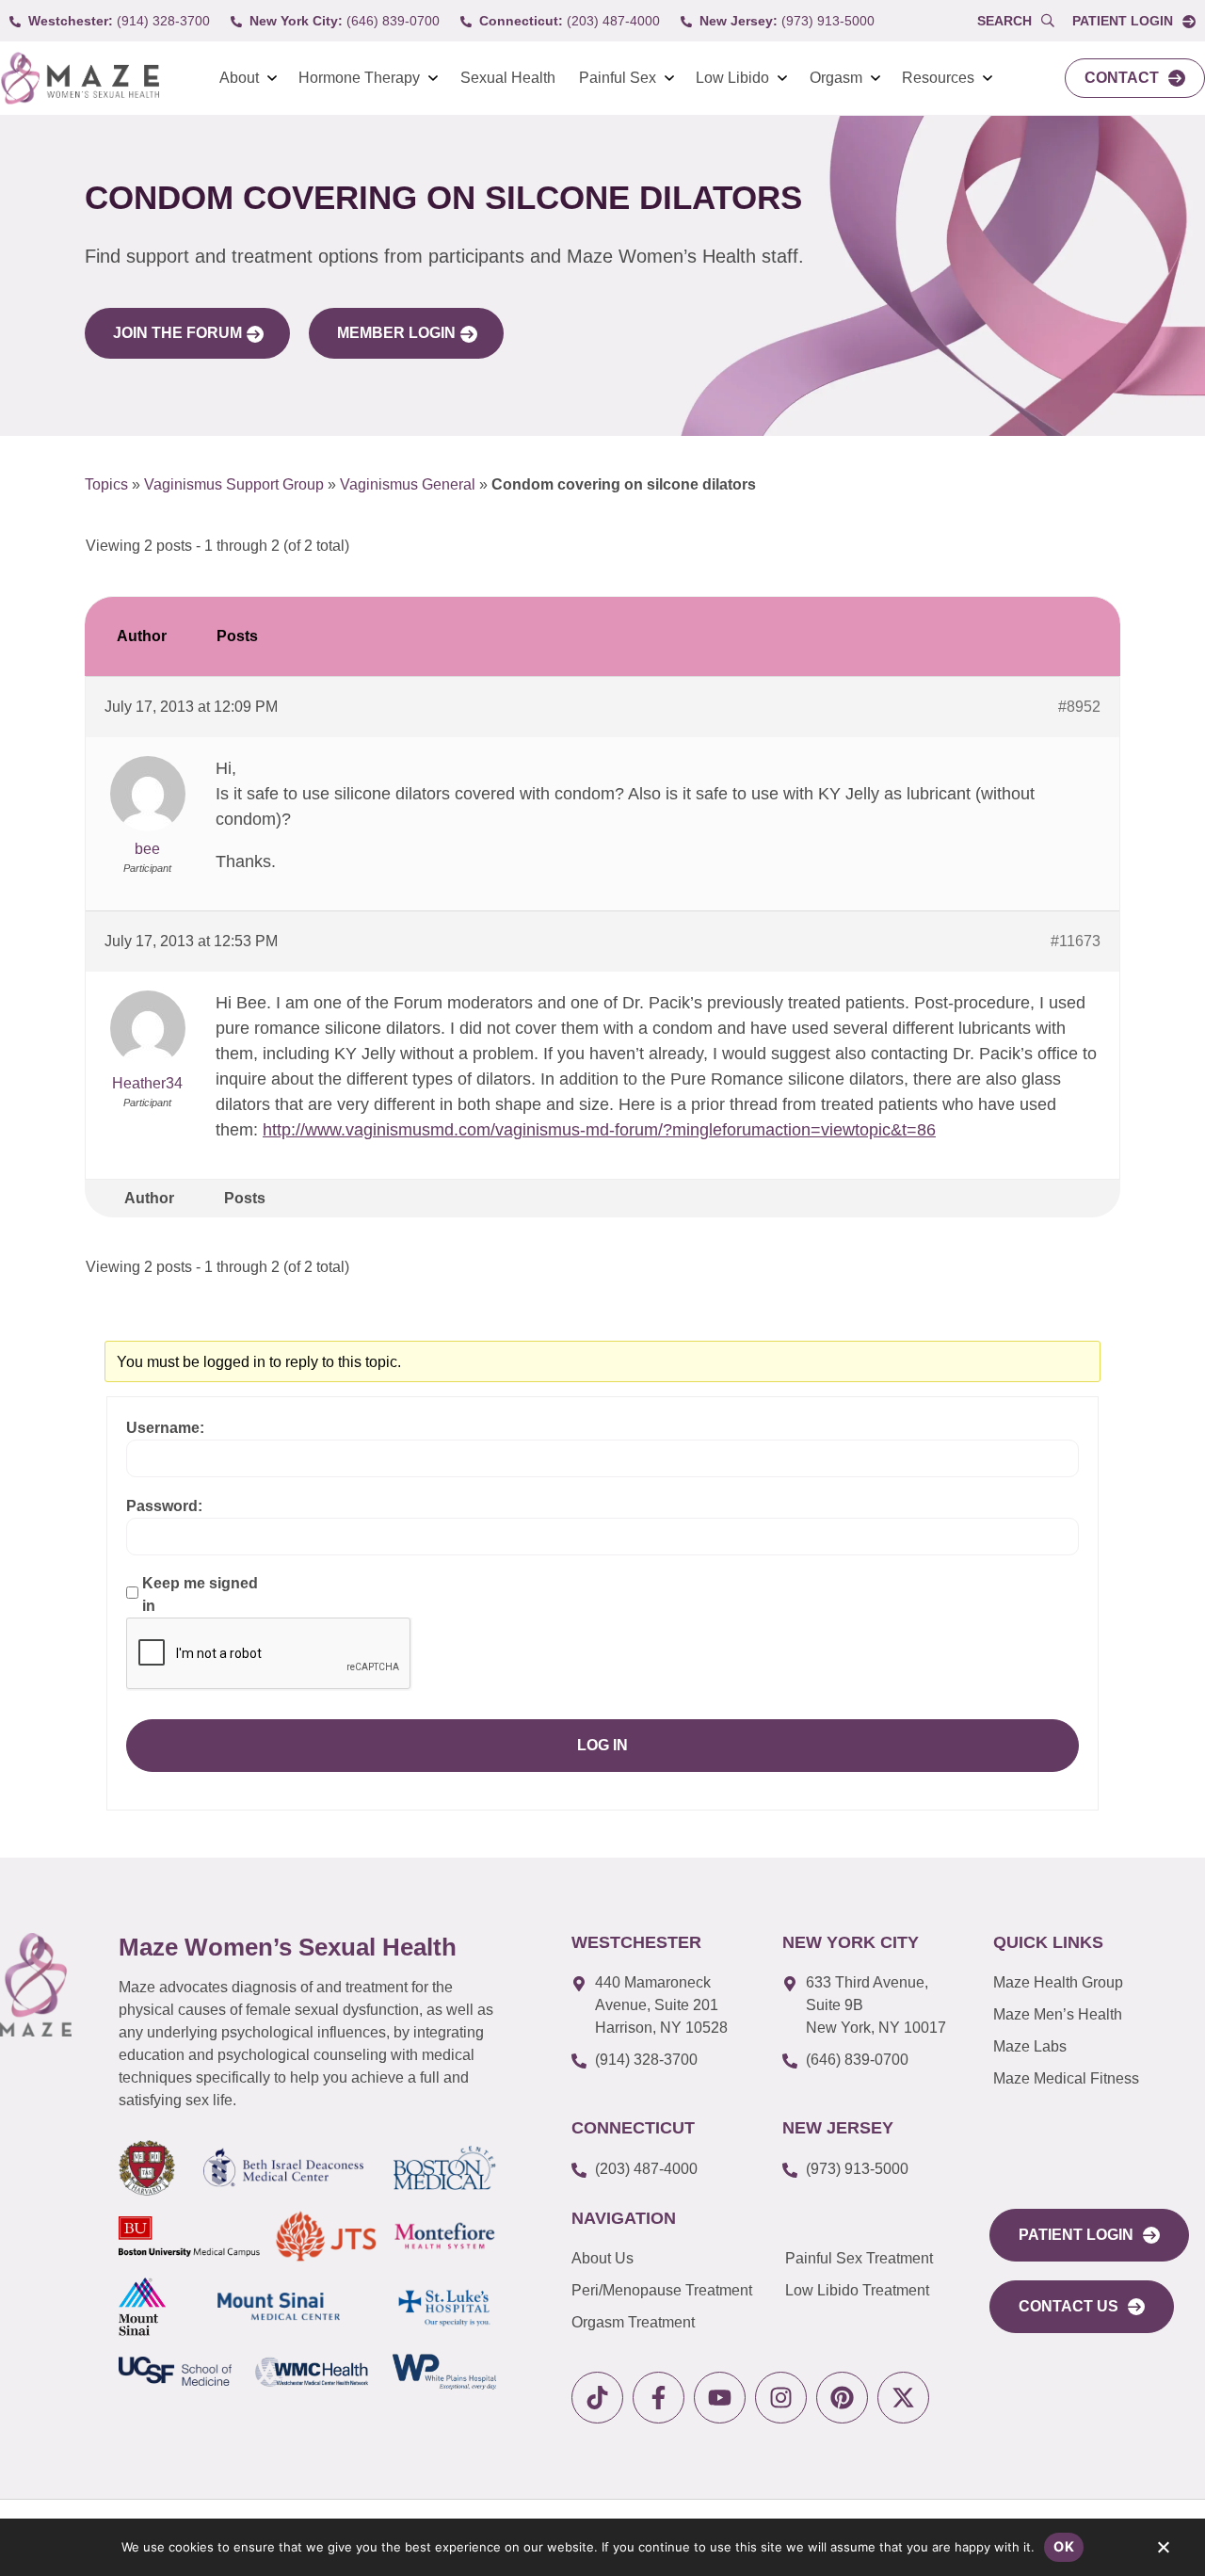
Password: (164, 1506)
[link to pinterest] (842, 2398)
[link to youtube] (720, 2398)
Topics (106, 484)
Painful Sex (618, 78)
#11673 (1076, 941)
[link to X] (903, 2398)
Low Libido (732, 78)
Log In (602, 1745)
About (239, 78)
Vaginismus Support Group (234, 484)
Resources (938, 78)
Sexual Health (508, 78)
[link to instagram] (781, 2398)
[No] (1163, 2552)
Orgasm (836, 78)
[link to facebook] (659, 2398)
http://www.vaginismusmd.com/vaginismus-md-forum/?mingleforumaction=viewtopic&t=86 (599, 1130)
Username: (165, 1428)
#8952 (1079, 707)
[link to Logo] (80, 79)
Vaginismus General (408, 484)
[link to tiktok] (597, 2398)
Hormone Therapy (359, 78)
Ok (1064, 2546)
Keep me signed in (200, 1594)
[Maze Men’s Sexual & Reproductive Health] (36, 1985)
